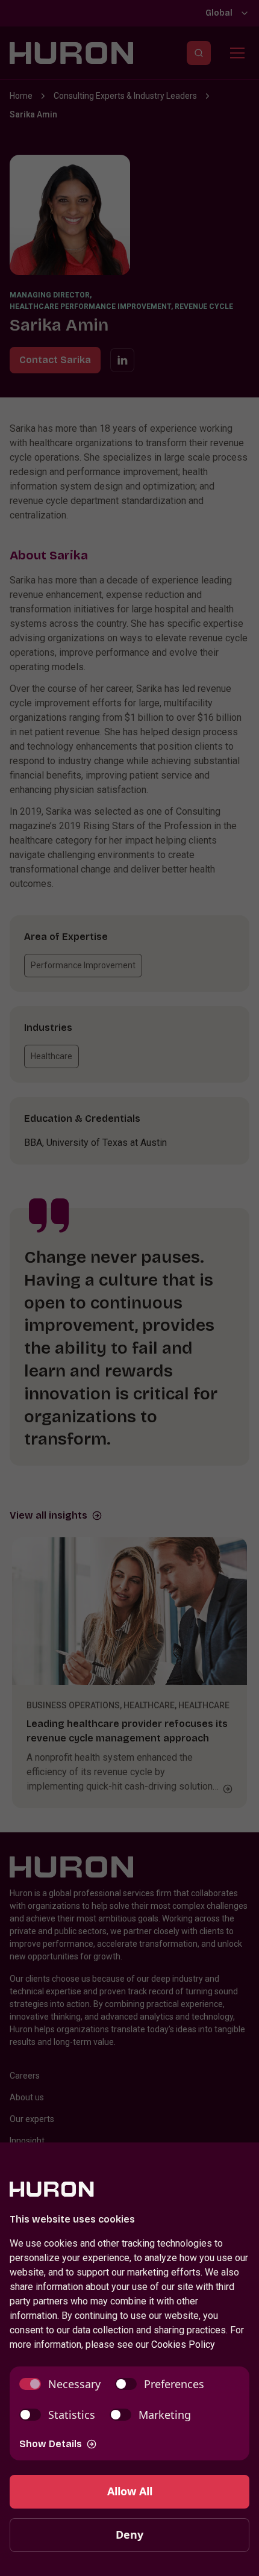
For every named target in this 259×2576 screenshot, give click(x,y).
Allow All (130, 2491)
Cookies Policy (183, 2344)
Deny (129, 2534)
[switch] (60, 2384)
